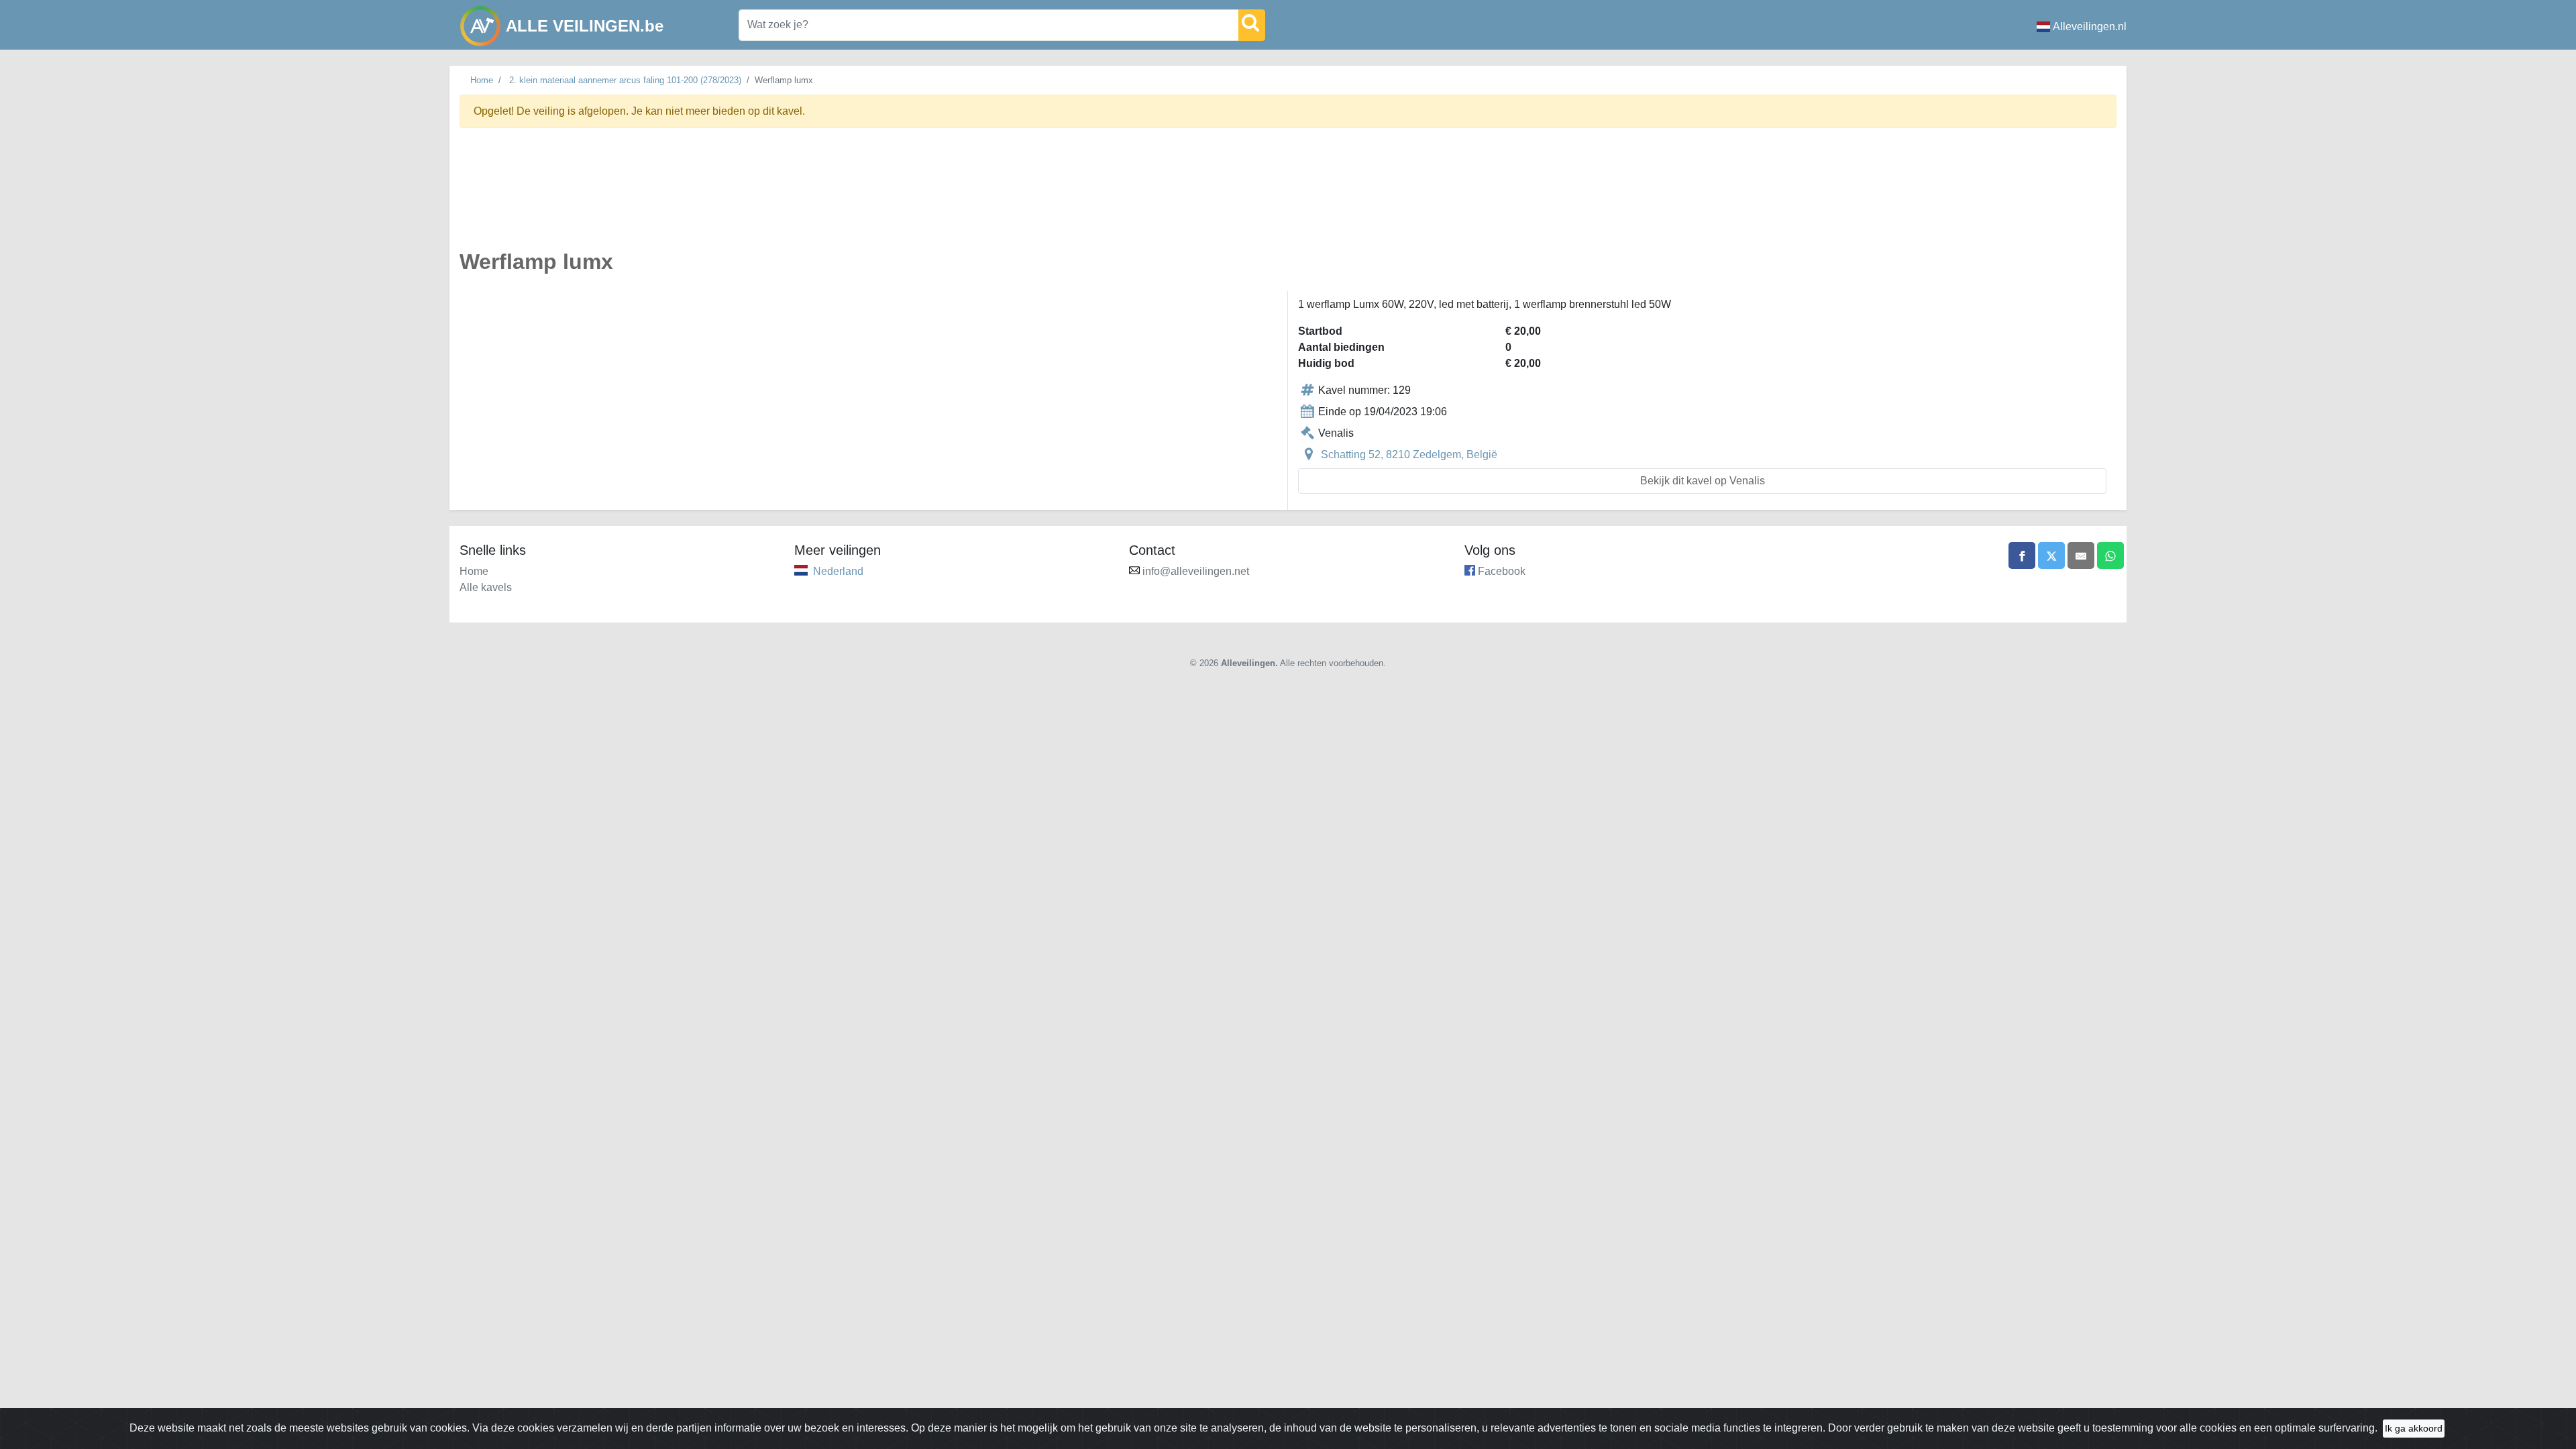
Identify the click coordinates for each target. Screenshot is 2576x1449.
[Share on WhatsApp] (2110, 555)
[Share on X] (2051, 555)
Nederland (838, 571)
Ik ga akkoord (2414, 1428)
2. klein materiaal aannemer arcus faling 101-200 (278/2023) (625, 80)
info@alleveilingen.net (1196, 571)
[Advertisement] (862, 197)
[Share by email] (2081, 555)
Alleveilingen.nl (2090, 26)
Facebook (1502, 571)
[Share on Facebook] (2022, 555)
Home (482, 80)
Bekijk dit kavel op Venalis (1703, 481)
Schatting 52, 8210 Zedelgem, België (1409, 454)
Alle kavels (486, 587)
